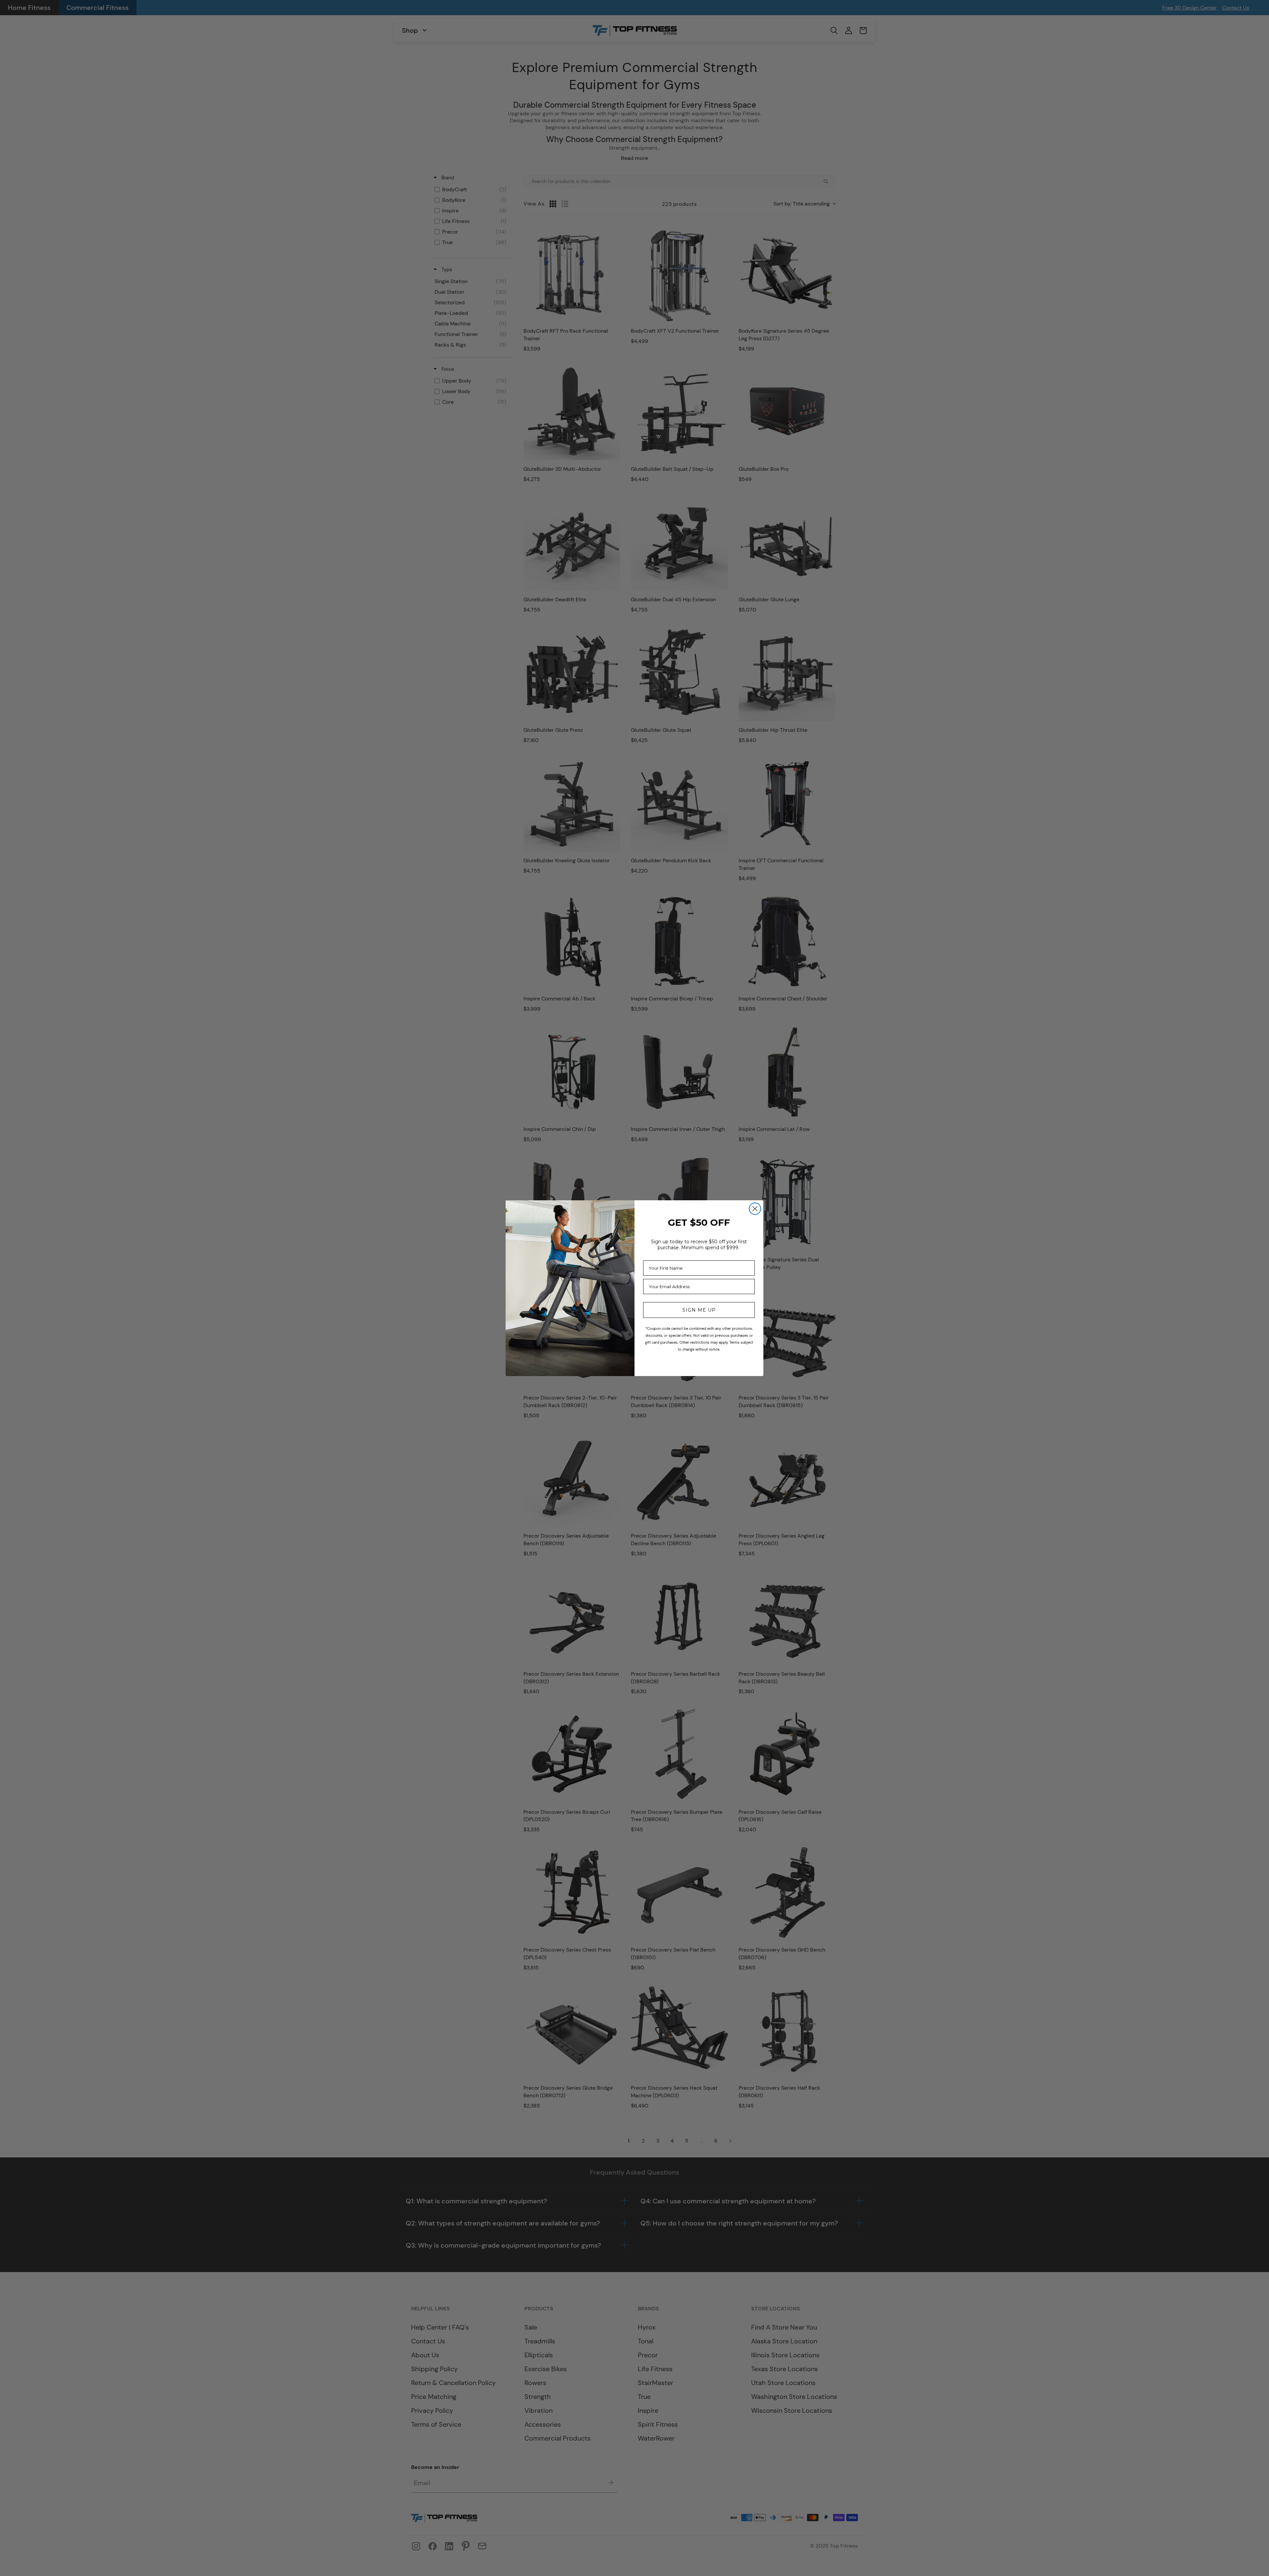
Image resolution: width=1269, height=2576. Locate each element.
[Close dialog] (755, 1209)
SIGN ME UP (699, 1310)
